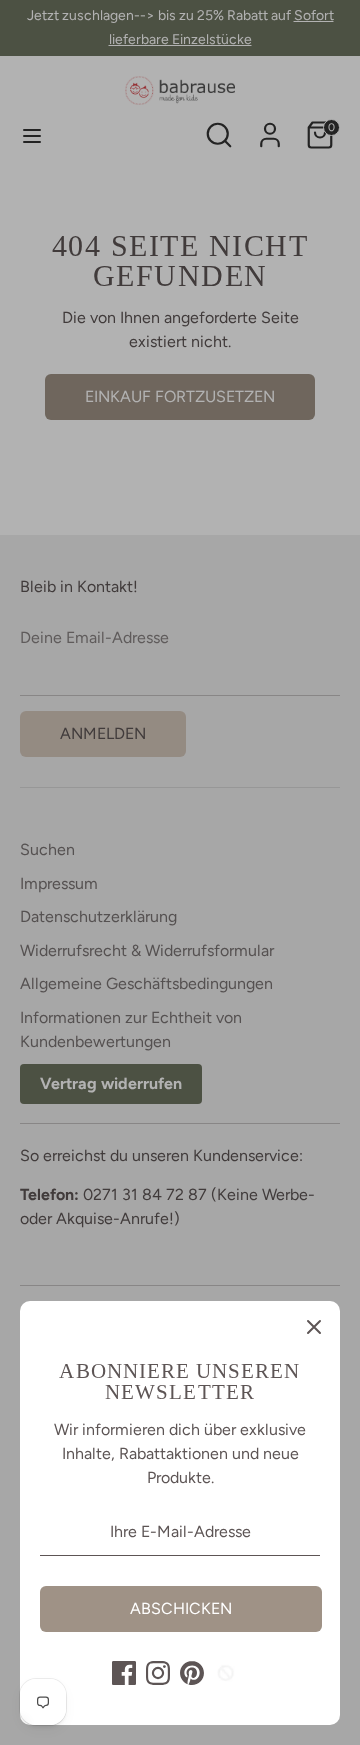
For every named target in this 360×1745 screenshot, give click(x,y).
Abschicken (181, 1608)
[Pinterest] (192, 1673)
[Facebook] (124, 1673)
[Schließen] (314, 1327)
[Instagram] (158, 1673)
